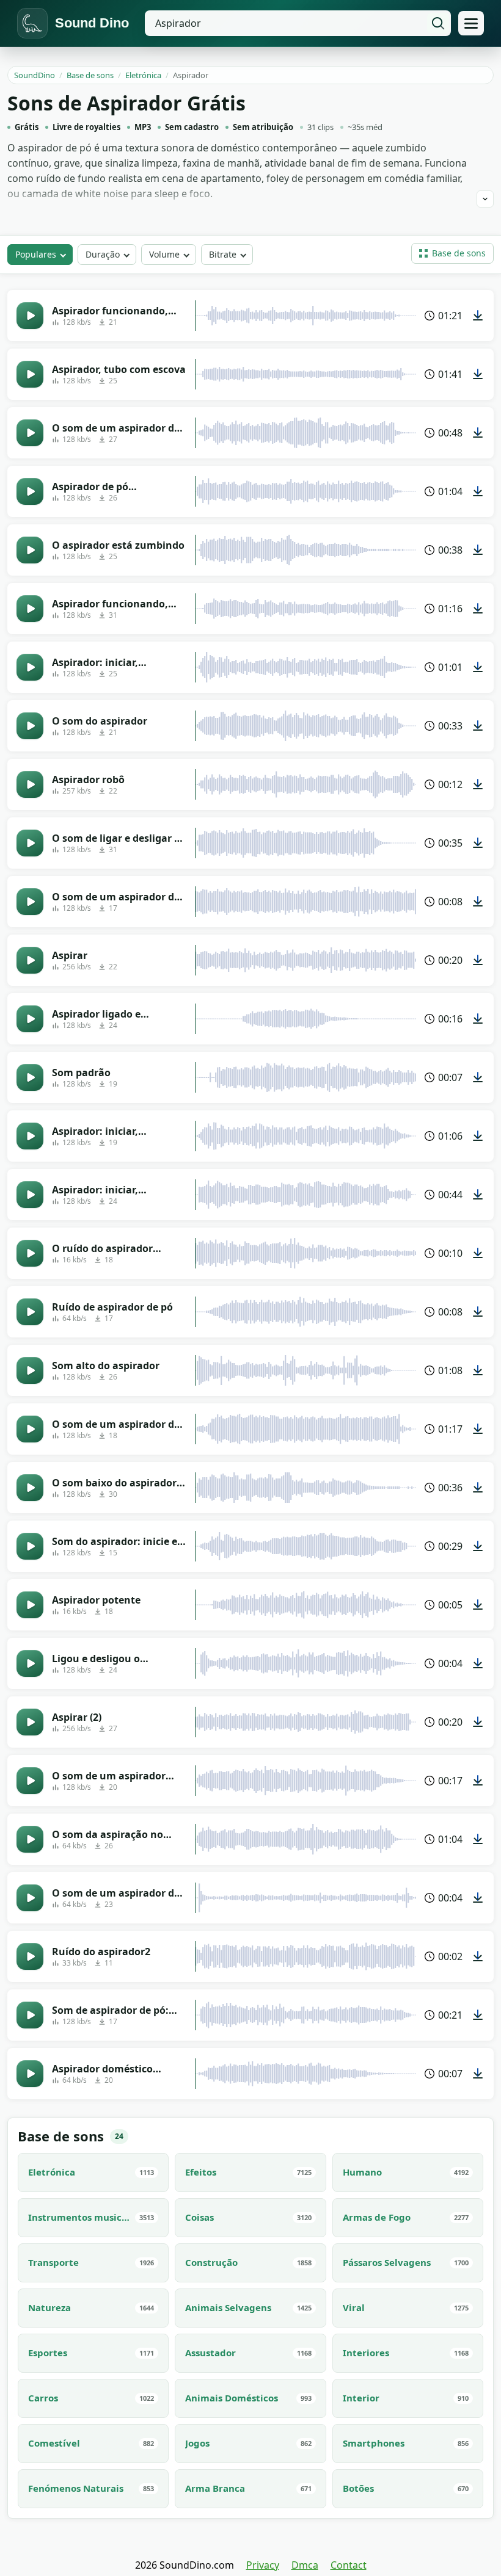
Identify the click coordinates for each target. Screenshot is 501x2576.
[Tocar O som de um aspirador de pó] (30, 1898)
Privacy (263, 2565)
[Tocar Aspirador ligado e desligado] (30, 1019)
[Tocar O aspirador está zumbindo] (30, 550)
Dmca (305, 2565)
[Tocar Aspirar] (30, 960)
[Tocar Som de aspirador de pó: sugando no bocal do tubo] (30, 2015)
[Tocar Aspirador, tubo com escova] (30, 374)
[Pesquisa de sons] (438, 23)
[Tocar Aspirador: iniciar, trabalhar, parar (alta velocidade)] (30, 1195)
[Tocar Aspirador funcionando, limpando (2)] (30, 609)
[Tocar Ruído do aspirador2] (30, 1956)
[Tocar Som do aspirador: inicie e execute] (30, 1546)
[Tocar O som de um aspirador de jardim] (30, 1429)
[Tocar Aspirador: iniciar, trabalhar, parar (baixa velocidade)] (30, 1136)
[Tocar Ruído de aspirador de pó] (30, 1312)
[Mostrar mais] (485, 199)
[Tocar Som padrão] (30, 1077)
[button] (452, 253)
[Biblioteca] (471, 23)
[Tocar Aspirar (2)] (30, 1722)
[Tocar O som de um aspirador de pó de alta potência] (30, 433)
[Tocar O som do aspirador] (30, 726)
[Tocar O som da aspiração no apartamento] (30, 1839)
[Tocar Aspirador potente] (30, 1605)
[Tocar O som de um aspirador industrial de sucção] (30, 1781)
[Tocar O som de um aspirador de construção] (30, 902)
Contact (349, 2565)
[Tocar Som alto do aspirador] (30, 1370)
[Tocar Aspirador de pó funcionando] (30, 491)
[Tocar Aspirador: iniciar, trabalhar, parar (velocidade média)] (30, 667)
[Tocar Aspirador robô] (30, 784)
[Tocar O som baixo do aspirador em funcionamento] (30, 1488)
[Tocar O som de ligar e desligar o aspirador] (30, 843)
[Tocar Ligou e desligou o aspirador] (30, 1663)
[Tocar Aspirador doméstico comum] (30, 2074)
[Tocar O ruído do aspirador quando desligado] (30, 1253)
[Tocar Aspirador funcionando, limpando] (30, 316)
